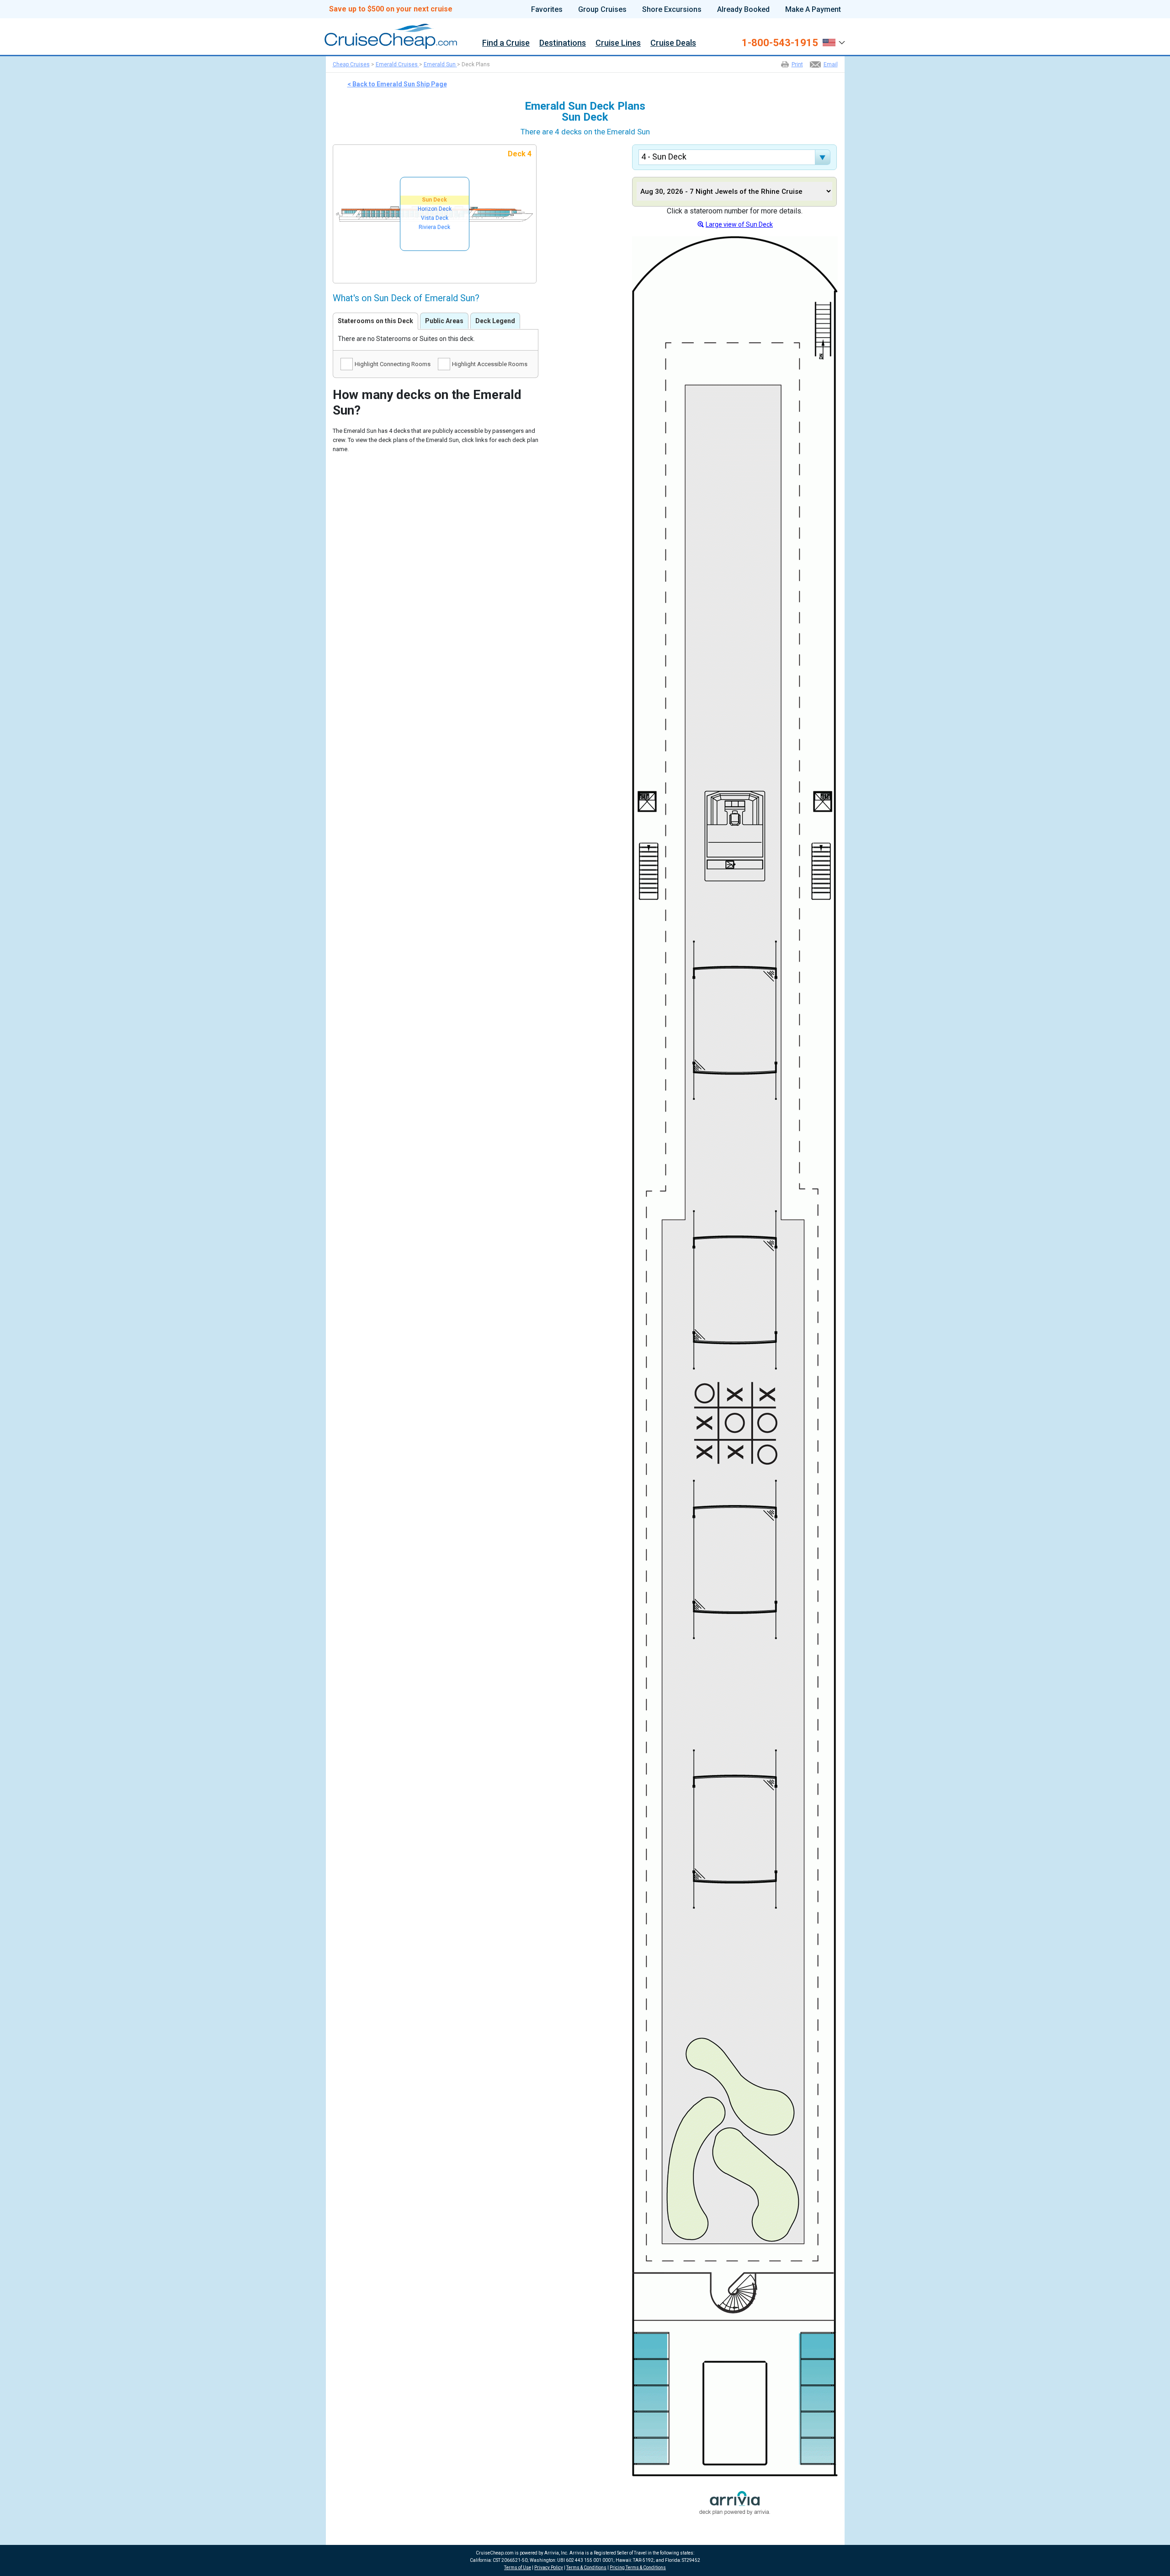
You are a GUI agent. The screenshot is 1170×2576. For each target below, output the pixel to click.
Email (831, 64)
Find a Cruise (506, 43)
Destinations (563, 43)
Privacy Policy (549, 2568)
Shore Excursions (672, 10)
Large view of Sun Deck (739, 224)
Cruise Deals (673, 43)
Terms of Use (518, 2568)
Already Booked (743, 10)
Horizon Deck (435, 209)
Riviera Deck (434, 227)
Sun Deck (434, 200)
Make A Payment (813, 10)
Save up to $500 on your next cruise (391, 9)
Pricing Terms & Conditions (638, 2568)
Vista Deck (435, 218)
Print (797, 64)
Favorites (547, 10)
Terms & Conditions (586, 2568)
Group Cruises (602, 10)
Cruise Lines (618, 43)
